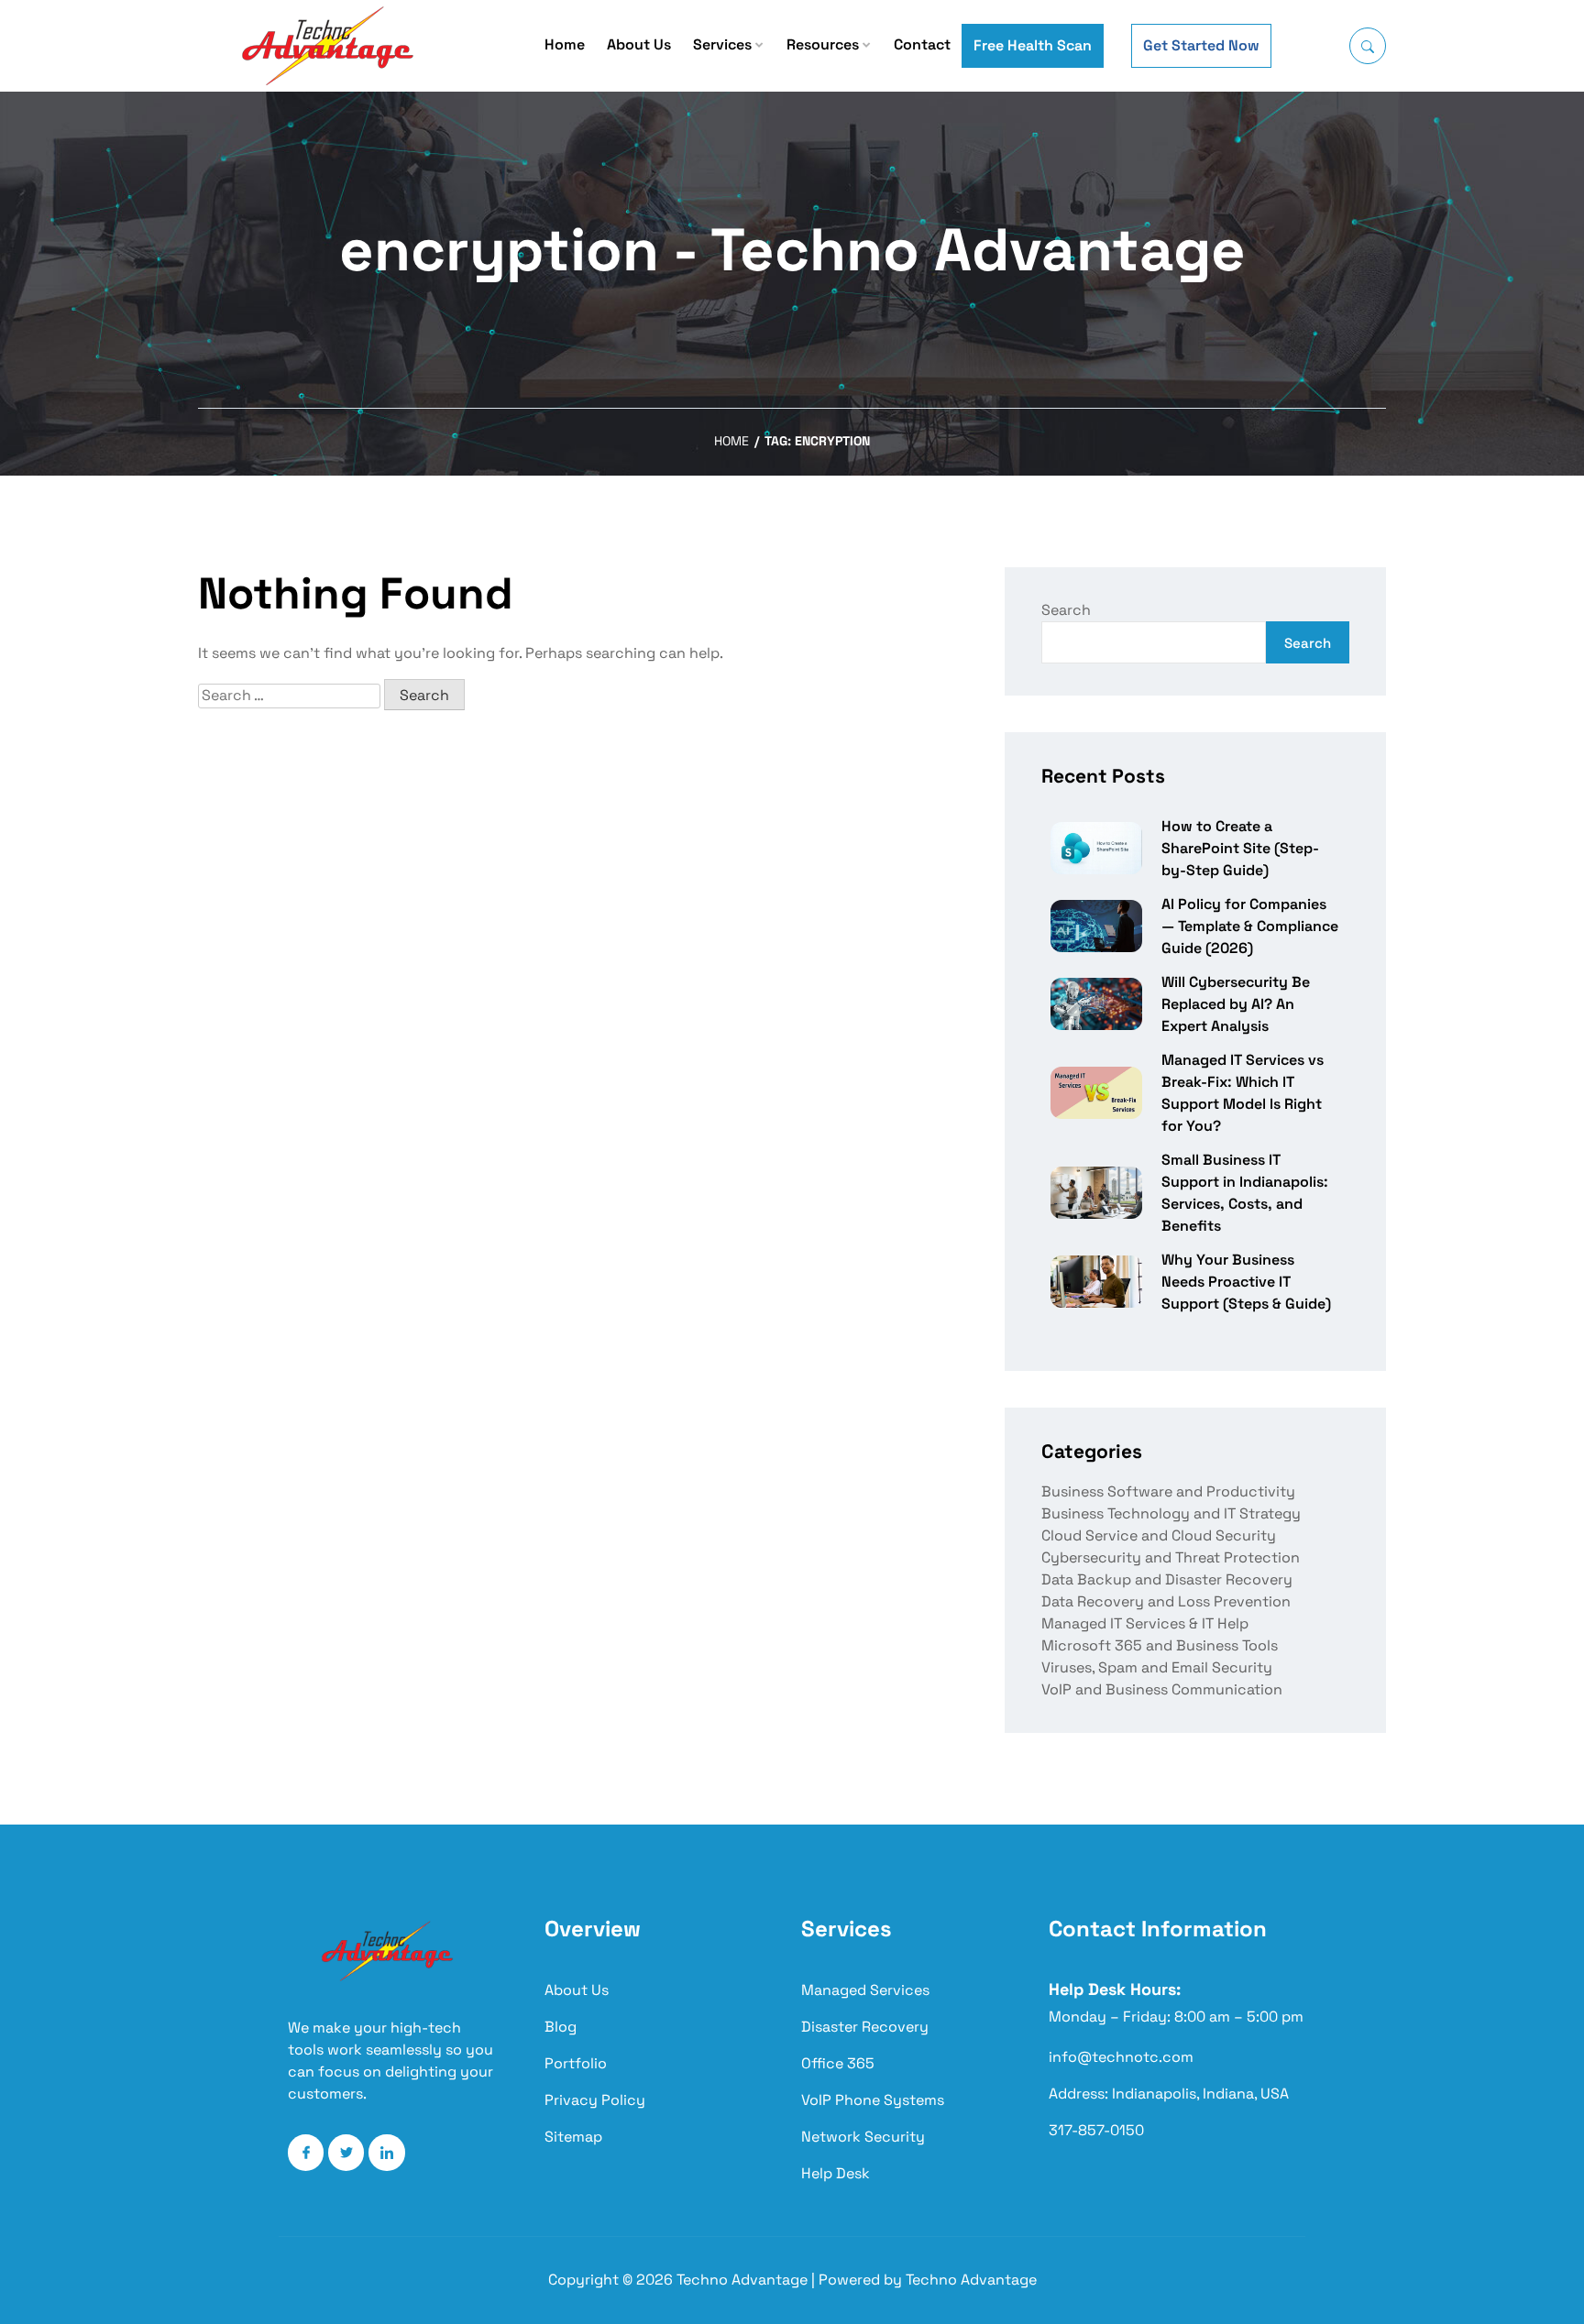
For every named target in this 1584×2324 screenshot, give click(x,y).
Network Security (863, 2137)
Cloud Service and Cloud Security (1159, 1535)
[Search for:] (289, 696)
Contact (922, 44)
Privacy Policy (595, 2100)
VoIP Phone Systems (873, 2100)
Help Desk (836, 2173)
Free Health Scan (1033, 45)
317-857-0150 (1096, 2130)
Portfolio (576, 2063)
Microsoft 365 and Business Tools (1160, 1645)
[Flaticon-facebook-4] (306, 2152)
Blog (561, 2027)
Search (1066, 610)
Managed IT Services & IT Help (1145, 1623)
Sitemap (573, 2137)
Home (565, 44)
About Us (639, 44)
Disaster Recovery (865, 2027)
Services (722, 44)
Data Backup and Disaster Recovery (1167, 1579)
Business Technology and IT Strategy (1171, 1513)
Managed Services (865, 1990)
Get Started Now (1201, 45)
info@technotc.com (1121, 2057)
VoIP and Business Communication (1162, 1689)
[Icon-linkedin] (386, 2152)
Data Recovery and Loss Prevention (1166, 1601)
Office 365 (838, 2063)
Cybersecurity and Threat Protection (1171, 1557)
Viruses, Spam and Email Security (1157, 1667)
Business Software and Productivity (1168, 1491)
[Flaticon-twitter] (346, 2152)
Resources (823, 44)
